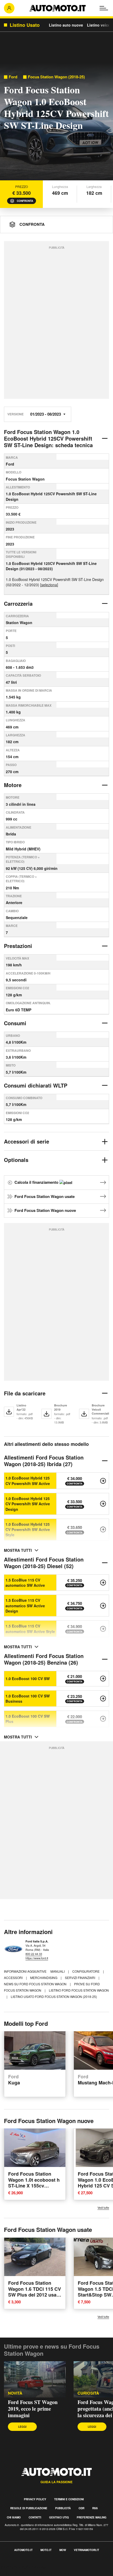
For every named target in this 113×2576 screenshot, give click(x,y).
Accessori (14, 1978)
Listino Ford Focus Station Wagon (79, 1990)
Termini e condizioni (69, 2499)
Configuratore (86, 1971)
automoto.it (23, 2550)
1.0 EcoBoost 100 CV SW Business (28, 1698)
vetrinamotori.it (86, 2550)
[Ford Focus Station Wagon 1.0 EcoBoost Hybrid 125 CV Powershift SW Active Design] (103, 1504)
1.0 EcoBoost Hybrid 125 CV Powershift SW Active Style (28, 1530)
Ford (13, 77)
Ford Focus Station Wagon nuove (45, 1210)
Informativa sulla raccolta (23, 2567)
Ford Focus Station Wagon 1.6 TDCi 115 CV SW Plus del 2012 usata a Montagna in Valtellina (35, 2295)
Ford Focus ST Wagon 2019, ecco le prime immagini (33, 2409)
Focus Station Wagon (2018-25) (56, 77)
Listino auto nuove (66, 25)
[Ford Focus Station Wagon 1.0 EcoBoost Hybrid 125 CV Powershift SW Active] (103, 1481)
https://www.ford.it (37, 1958)
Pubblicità (63, 2508)
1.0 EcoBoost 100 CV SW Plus (28, 1719)
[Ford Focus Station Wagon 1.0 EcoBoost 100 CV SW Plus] (103, 1719)
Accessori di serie (27, 1141)
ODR (81, 2508)
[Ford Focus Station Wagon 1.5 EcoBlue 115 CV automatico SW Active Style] (103, 1629)
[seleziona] (49, 585)
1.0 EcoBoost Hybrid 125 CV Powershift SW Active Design (28, 1504)
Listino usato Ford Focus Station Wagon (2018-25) (54, 1996)
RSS (95, 2508)
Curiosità (88, 2393)
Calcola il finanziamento (37, 1182)
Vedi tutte (103, 2208)
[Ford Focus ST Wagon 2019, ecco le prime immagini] (35, 2379)
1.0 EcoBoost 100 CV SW (28, 1679)
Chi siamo (14, 2517)
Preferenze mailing (92, 2517)
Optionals (16, 1160)
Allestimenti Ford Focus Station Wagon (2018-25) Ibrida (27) (44, 1461)
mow (63, 2550)
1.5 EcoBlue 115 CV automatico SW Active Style (30, 1629)
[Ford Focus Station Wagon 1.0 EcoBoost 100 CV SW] (103, 1679)
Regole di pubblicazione (29, 2508)
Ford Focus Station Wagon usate (45, 1196)
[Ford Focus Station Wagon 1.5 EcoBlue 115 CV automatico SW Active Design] (103, 1606)
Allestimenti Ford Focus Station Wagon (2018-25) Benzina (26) (44, 1659)
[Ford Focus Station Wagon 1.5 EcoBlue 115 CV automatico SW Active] (103, 1583)
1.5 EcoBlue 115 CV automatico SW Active (25, 1583)
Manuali (58, 1971)
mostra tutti (18, 1550)
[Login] (9, 8)
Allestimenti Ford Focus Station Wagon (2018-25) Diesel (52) (44, 1563)
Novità (15, 2393)
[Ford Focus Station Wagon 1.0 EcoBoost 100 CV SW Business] (103, 1698)
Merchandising (44, 1978)
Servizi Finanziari (80, 1978)
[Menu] (104, 8)
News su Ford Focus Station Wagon (36, 1984)
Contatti (35, 2517)
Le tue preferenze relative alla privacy (35, 2573)
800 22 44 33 (34, 1954)
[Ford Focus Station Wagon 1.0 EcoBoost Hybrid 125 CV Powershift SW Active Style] (103, 1529)
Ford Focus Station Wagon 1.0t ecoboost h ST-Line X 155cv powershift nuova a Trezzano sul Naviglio (34, 2186)
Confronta (25, 201)
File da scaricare (25, 1393)
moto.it (46, 2550)
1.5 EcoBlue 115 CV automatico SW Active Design (25, 1606)
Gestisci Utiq (59, 2517)
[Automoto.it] (58, 8)
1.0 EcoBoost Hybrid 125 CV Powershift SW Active (28, 1481)
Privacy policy (35, 2499)
